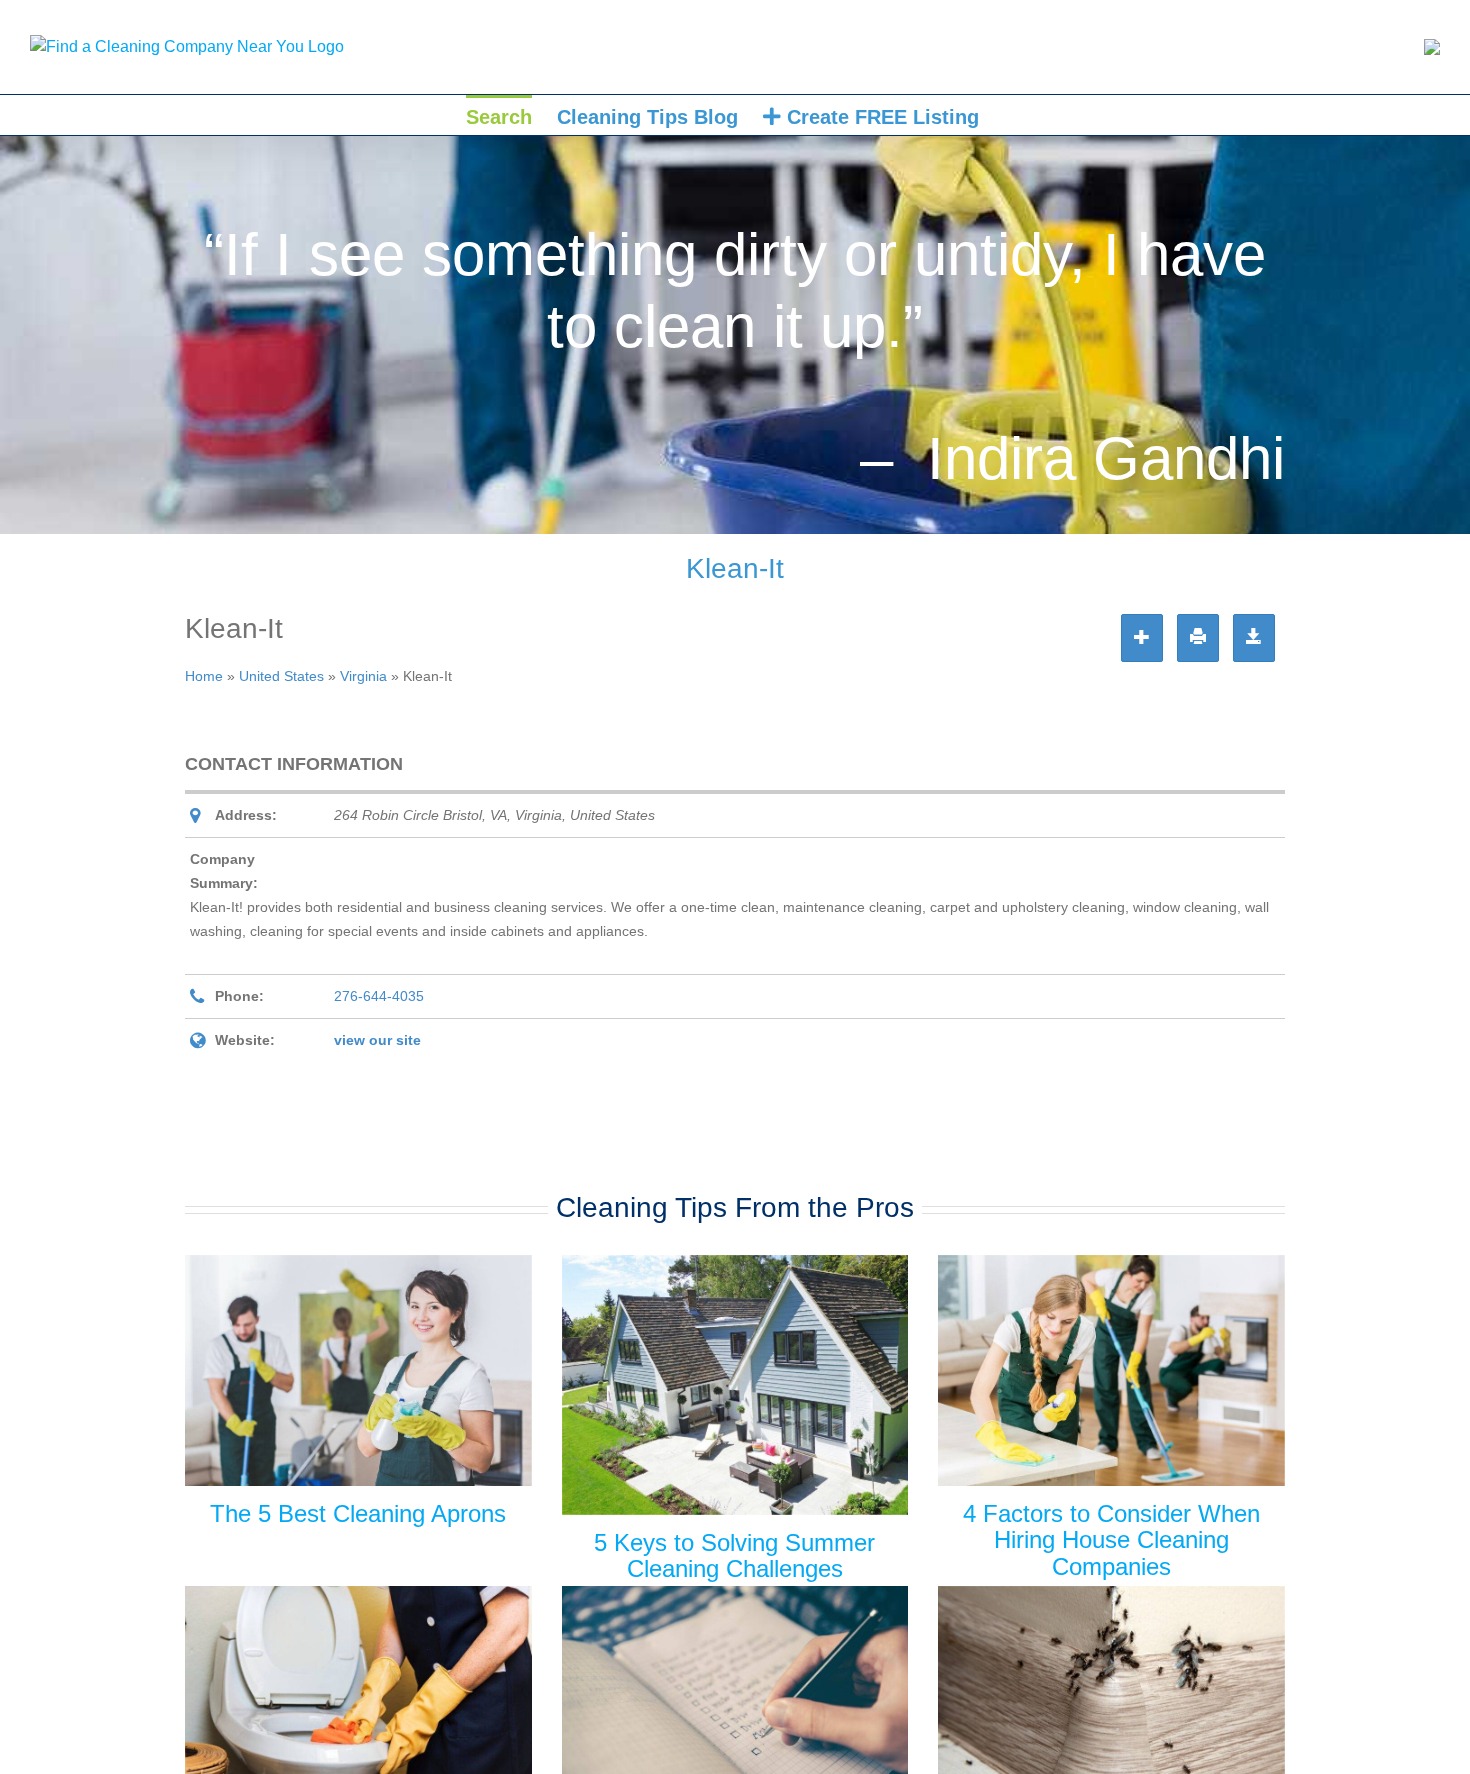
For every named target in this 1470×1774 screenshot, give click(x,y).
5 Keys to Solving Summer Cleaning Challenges (734, 1555)
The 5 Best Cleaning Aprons (358, 1513)
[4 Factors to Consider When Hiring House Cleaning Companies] (1111, 1370)
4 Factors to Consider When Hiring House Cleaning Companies (1111, 1540)
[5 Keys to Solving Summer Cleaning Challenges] (735, 1385)
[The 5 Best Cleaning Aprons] (358, 1370)
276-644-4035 (379, 996)
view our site (377, 1040)
